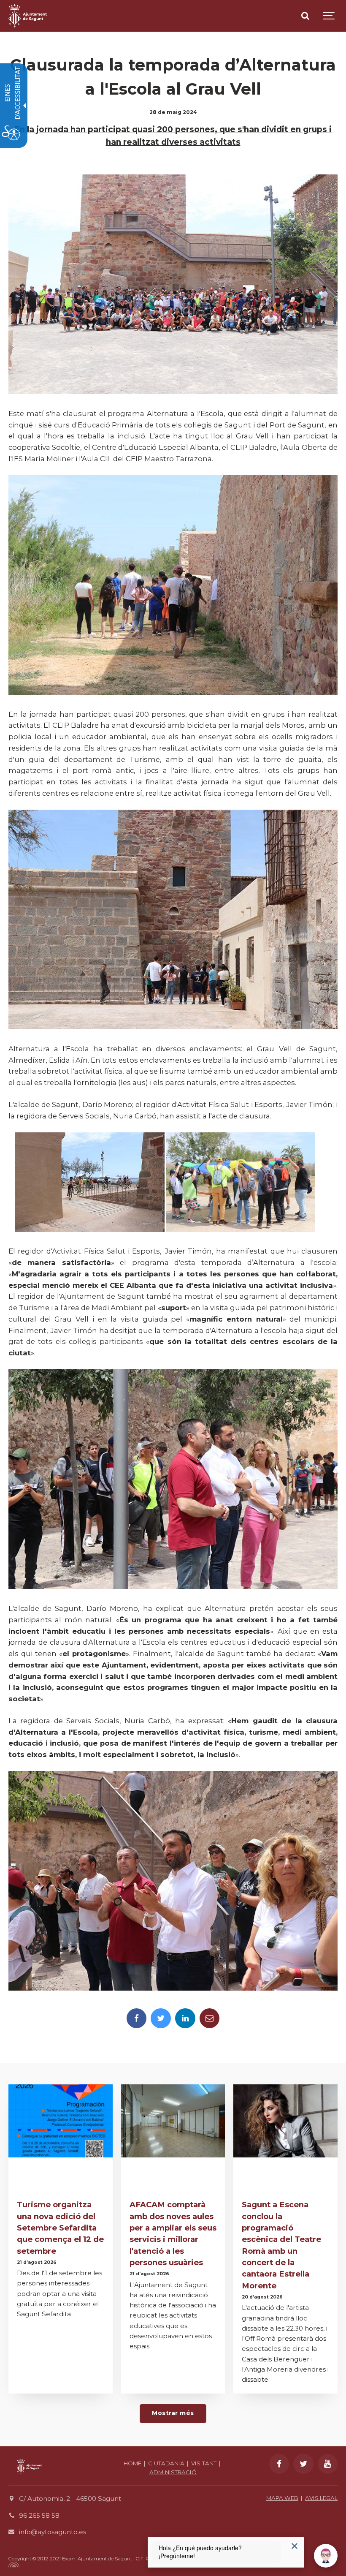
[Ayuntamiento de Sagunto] (29, 2480)
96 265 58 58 (39, 2515)
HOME (132, 2463)
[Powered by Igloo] (13, 2565)
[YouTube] (328, 2464)
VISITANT (204, 2463)
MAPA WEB (282, 2498)
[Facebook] (137, 2018)
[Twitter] (161, 2018)
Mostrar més (173, 2413)
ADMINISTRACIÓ (173, 2472)
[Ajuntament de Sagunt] (28, 16)
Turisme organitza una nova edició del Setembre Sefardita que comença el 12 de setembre (60, 2228)
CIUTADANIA (166, 2463)
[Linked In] (185, 2018)
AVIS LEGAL (321, 2498)
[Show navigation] (329, 16)
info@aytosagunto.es (53, 2532)
